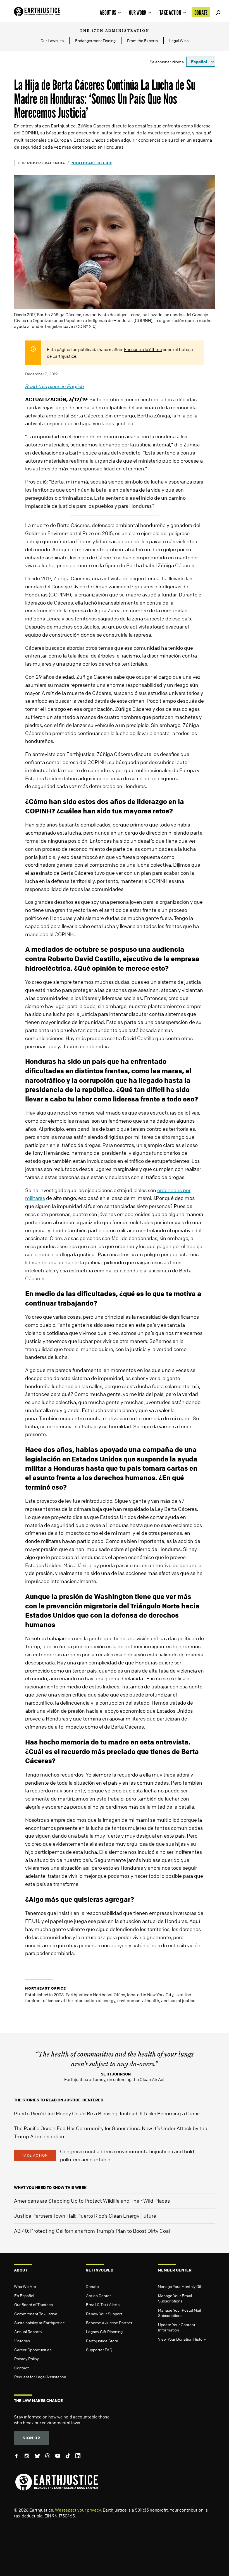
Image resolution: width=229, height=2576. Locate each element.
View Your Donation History (182, 2339)
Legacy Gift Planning (104, 2331)
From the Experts (142, 40)
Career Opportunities (33, 2350)
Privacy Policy (27, 2358)
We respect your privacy (78, 2510)
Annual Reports (28, 2331)
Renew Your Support (104, 2314)
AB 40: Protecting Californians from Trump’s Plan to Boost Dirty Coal (92, 2231)
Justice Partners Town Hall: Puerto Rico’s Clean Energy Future (85, 2216)
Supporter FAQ (99, 2350)
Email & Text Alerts (103, 2304)
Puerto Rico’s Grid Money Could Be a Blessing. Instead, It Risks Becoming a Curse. (107, 2113)
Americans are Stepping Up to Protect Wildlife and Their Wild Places (92, 2201)
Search (217, 12)
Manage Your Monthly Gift (180, 2286)
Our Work (138, 13)
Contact (22, 2368)
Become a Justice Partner (109, 2323)
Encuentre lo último (143, 349)
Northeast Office (92, 163)
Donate (201, 13)
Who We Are (25, 2286)
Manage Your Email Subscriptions (175, 2298)
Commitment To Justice (36, 2314)
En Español (24, 2295)
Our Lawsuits (52, 40)
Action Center (98, 2295)
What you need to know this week (50, 2187)
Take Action (170, 13)
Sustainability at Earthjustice (40, 2323)
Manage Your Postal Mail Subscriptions (179, 2313)
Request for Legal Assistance (40, 2377)
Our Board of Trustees (34, 2304)
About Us (108, 13)
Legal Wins (179, 40)
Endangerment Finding (95, 40)
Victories (22, 2341)
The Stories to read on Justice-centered (59, 2100)
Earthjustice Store (102, 2341)
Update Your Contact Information (177, 2327)
